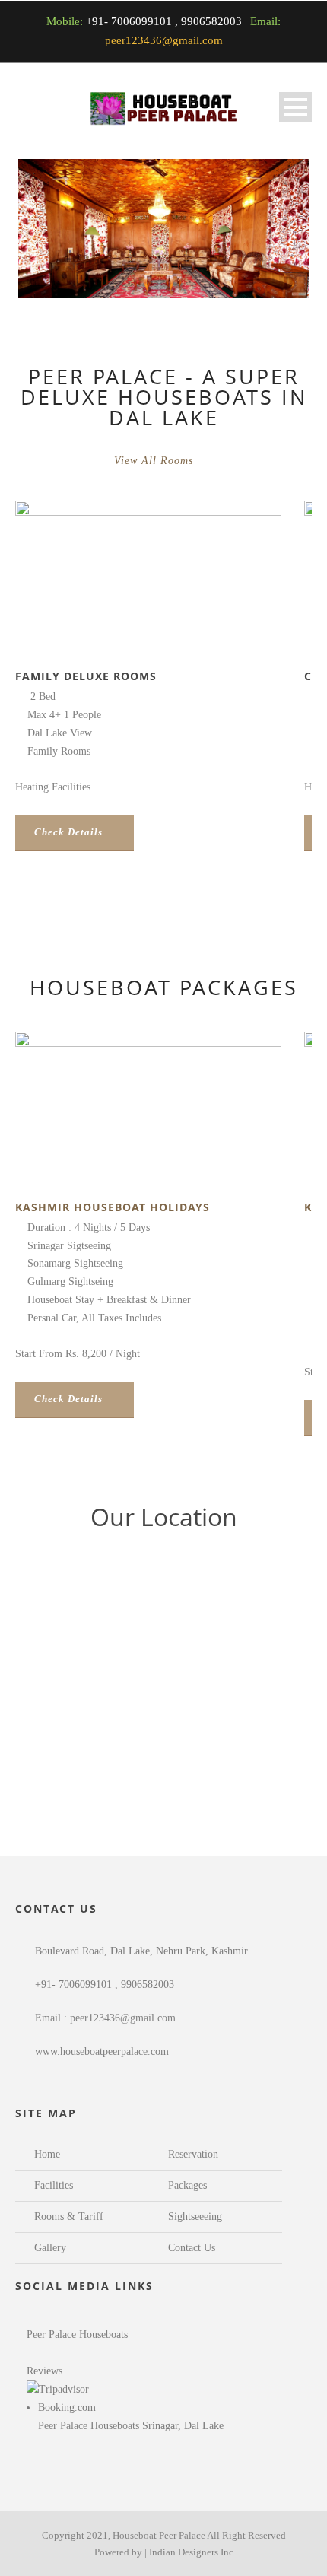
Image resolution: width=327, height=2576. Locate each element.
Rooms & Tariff (69, 2217)
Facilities (54, 2185)
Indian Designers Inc (191, 2552)
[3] (163, 291)
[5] (186, 291)
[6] (198, 291)
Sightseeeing (195, 2217)
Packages (187, 2185)
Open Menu (295, 107)
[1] (141, 291)
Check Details (68, 832)
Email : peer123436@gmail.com (105, 2018)
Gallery (50, 2248)
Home (47, 2154)
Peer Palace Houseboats (77, 2334)
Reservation (193, 2154)
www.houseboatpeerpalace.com (102, 2051)
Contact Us (192, 2248)
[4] (175, 291)
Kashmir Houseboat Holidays (113, 1207)
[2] (152, 291)
